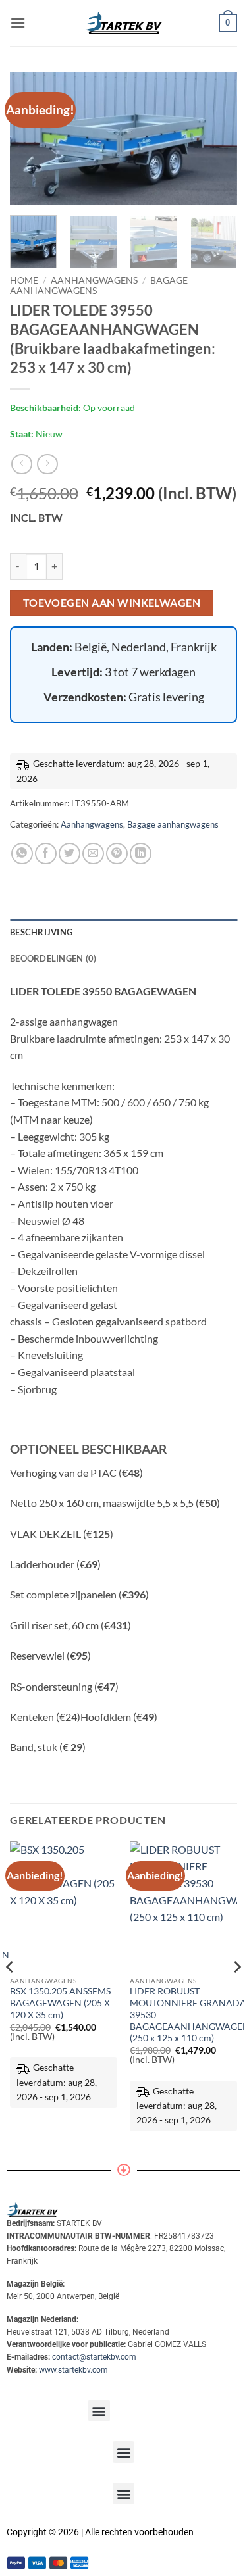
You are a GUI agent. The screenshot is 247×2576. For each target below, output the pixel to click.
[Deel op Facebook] (46, 854)
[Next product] (21, 464)
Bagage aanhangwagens (173, 824)
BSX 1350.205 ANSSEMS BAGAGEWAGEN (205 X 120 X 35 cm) (60, 2003)
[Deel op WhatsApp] (22, 854)
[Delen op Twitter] (69, 854)
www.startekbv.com (73, 2370)
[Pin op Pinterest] (117, 854)
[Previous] (31, 139)
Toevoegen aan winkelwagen (112, 603)
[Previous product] (47, 464)
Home (24, 280)
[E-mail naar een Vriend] (93, 854)
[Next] (216, 139)
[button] (18, 23)
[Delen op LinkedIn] (141, 854)
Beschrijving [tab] (41, 932)
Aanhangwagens (94, 280)
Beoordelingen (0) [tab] (53, 958)
